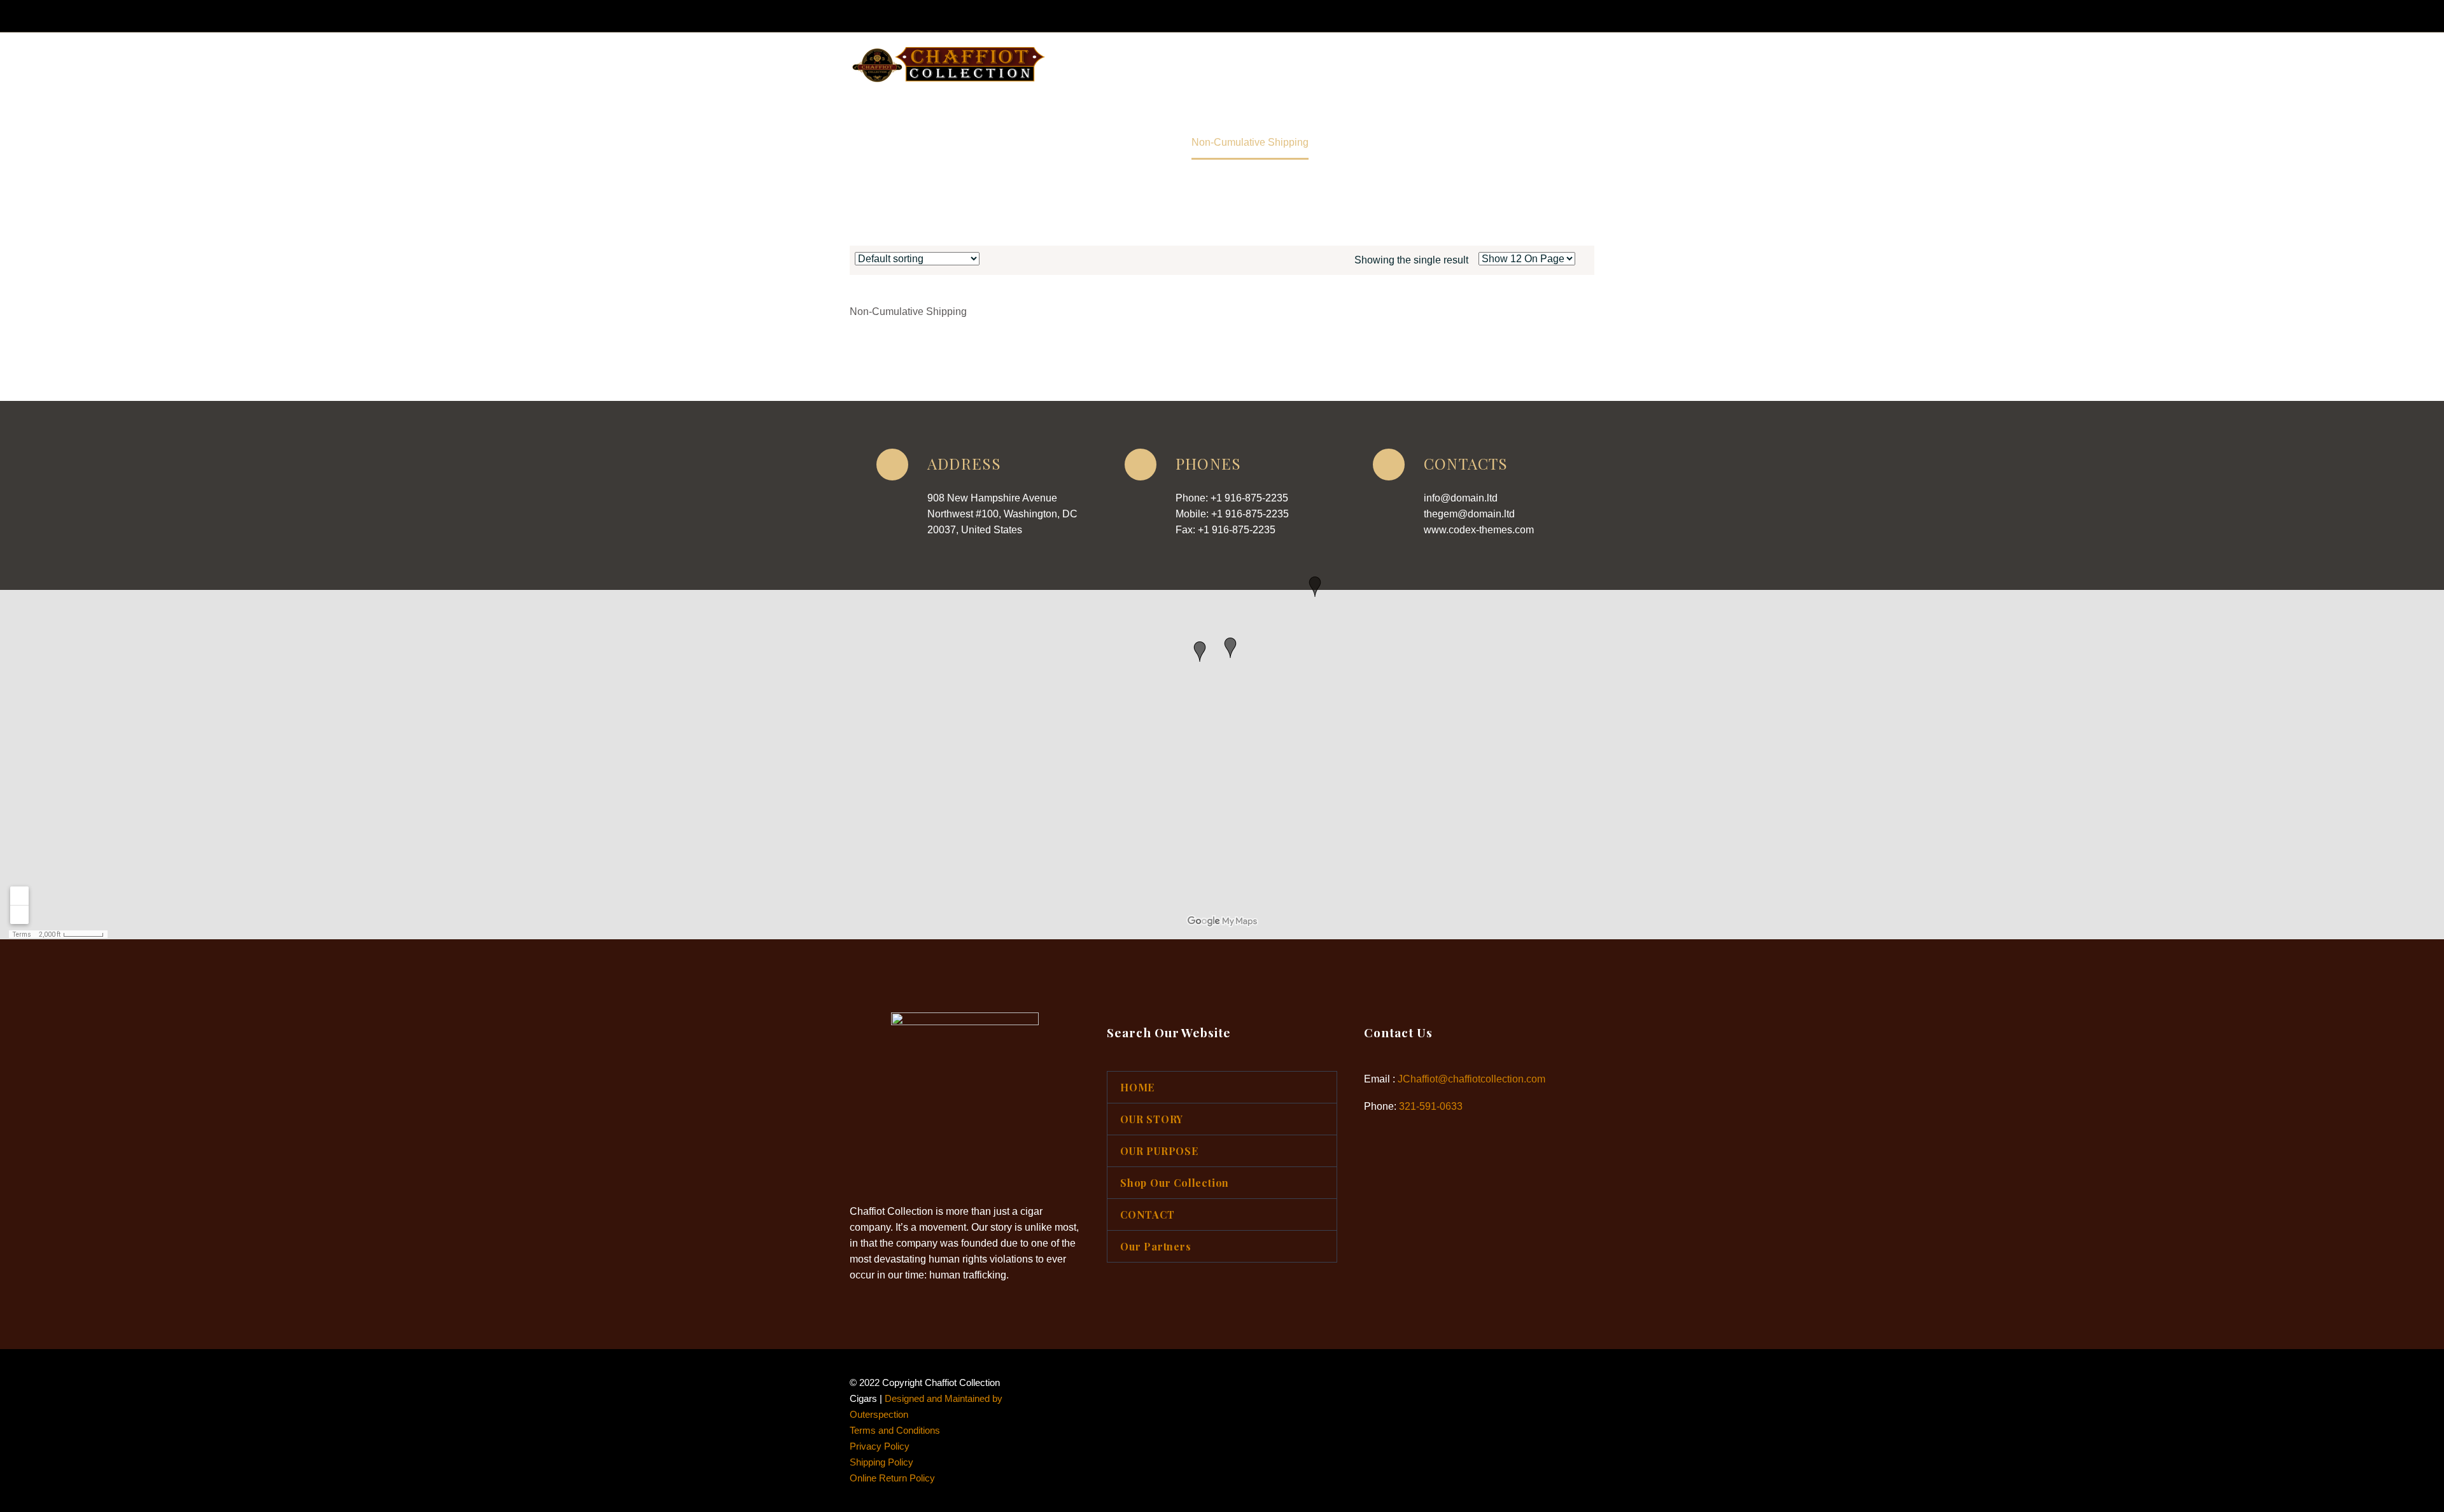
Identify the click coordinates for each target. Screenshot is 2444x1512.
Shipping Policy (881, 1462)
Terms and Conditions (895, 1431)
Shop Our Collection (1354, 65)
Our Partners (1538, 65)
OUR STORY (1152, 65)
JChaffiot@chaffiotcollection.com (1471, 1079)
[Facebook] (1524, 16)
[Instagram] (1543, 16)
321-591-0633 (1431, 1106)
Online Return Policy (892, 1478)
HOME (1081, 65)
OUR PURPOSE (1243, 65)
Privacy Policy (880, 1446)
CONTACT (1455, 65)
